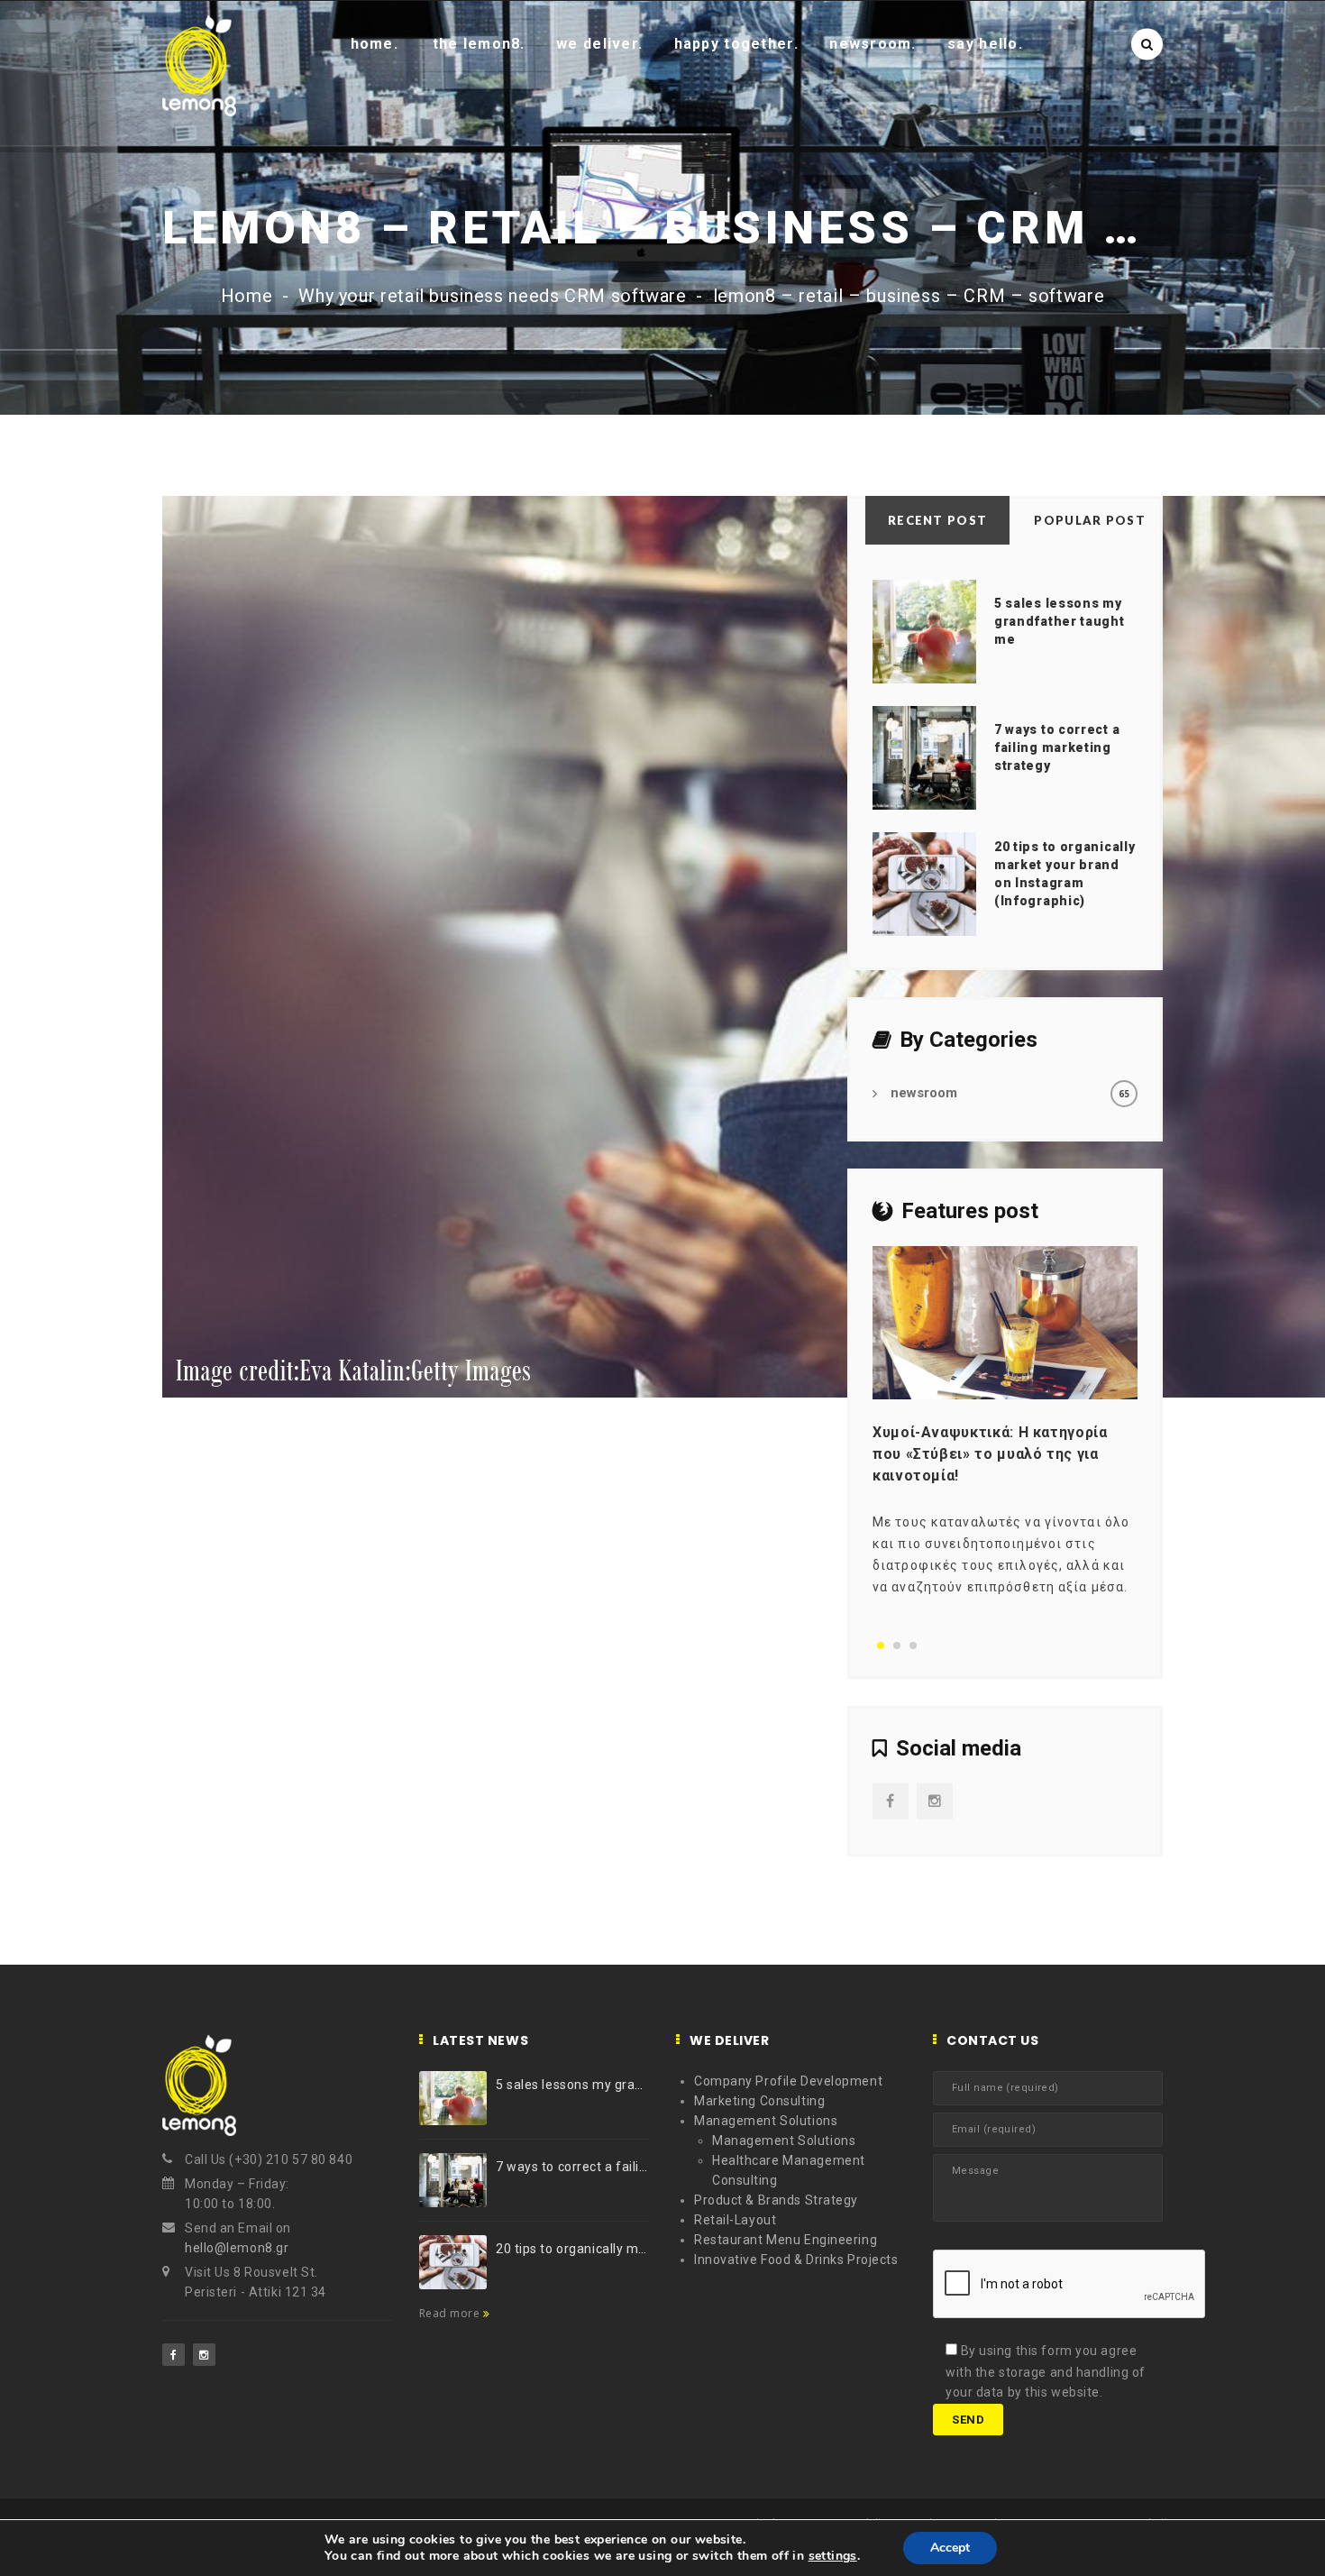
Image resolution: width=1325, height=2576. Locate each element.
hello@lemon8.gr (237, 2248)
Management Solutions (766, 2121)
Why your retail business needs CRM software (493, 296)
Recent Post (937, 520)
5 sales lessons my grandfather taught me (1060, 621)
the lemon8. (479, 44)
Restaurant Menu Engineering (786, 2240)
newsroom (924, 1093)
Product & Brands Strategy (776, 2200)
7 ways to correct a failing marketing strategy (1057, 747)
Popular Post (1090, 520)
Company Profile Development (788, 2081)
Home (247, 296)
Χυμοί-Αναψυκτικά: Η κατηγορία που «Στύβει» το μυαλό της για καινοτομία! (990, 1454)
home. (375, 44)
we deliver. (599, 44)
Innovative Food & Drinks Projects (796, 2260)
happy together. (736, 44)
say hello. (985, 44)
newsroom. (873, 44)
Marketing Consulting (759, 2101)
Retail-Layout (735, 2220)
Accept (950, 2548)
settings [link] (833, 2556)
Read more (451, 2313)
